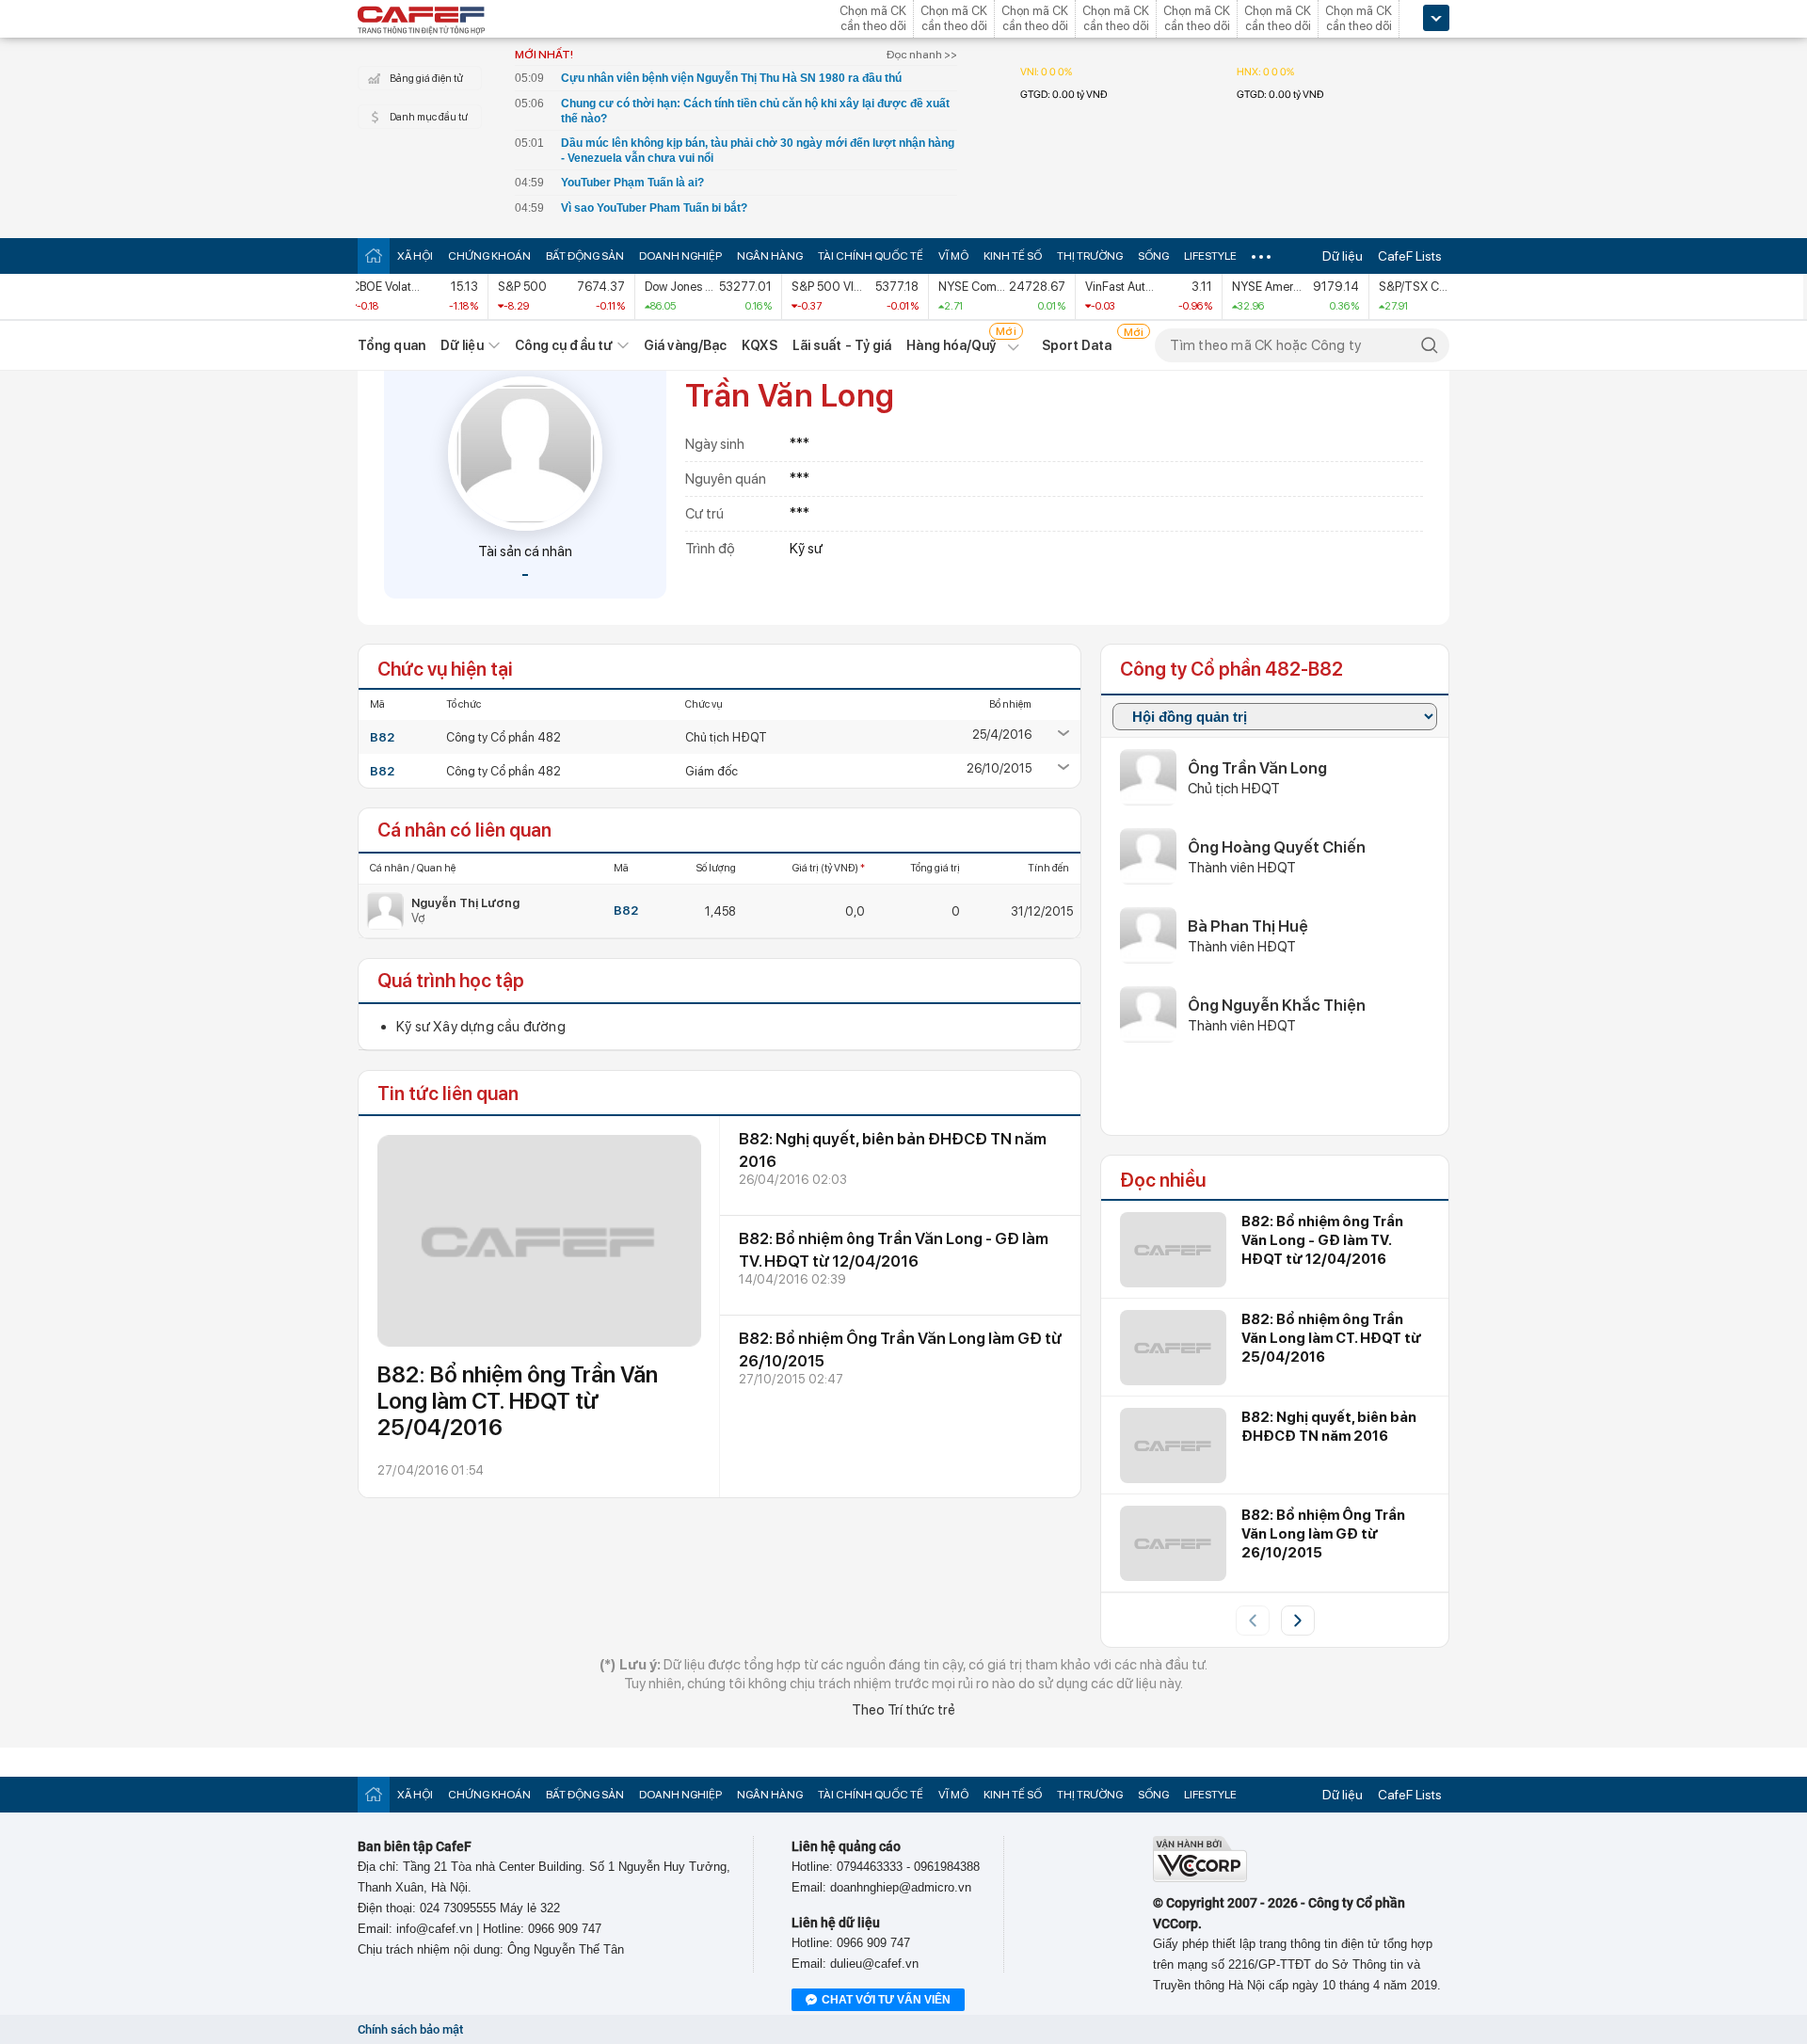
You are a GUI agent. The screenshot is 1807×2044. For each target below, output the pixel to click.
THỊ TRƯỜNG (1090, 256)
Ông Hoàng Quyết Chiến (1277, 847)
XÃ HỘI (415, 256)
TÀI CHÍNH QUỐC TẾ (871, 256)
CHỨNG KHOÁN (489, 256)
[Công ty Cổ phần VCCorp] (1200, 1878)
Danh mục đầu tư (429, 117)
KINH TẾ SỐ (1013, 256)
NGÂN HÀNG (770, 256)
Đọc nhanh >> (922, 55)
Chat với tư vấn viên (886, 2000)
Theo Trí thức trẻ (903, 1710)
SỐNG (1153, 256)
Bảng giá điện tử (426, 79)
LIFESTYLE (1210, 256)
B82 (382, 737)
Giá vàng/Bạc (685, 345)
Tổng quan (392, 345)
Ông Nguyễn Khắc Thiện (1277, 1005)
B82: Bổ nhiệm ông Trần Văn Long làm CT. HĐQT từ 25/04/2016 (518, 1401)
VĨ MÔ (953, 256)
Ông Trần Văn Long (1257, 768)
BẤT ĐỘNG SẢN (585, 256)
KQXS (759, 345)
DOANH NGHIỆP (680, 256)
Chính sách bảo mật (410, 2029)
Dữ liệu (1343, 256)
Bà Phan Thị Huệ (1248, 926)
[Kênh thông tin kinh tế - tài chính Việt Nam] (422, 22)
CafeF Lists (1410, 256)
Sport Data (1077, 345)
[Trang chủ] (374, 255)
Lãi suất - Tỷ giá (842, 345)
